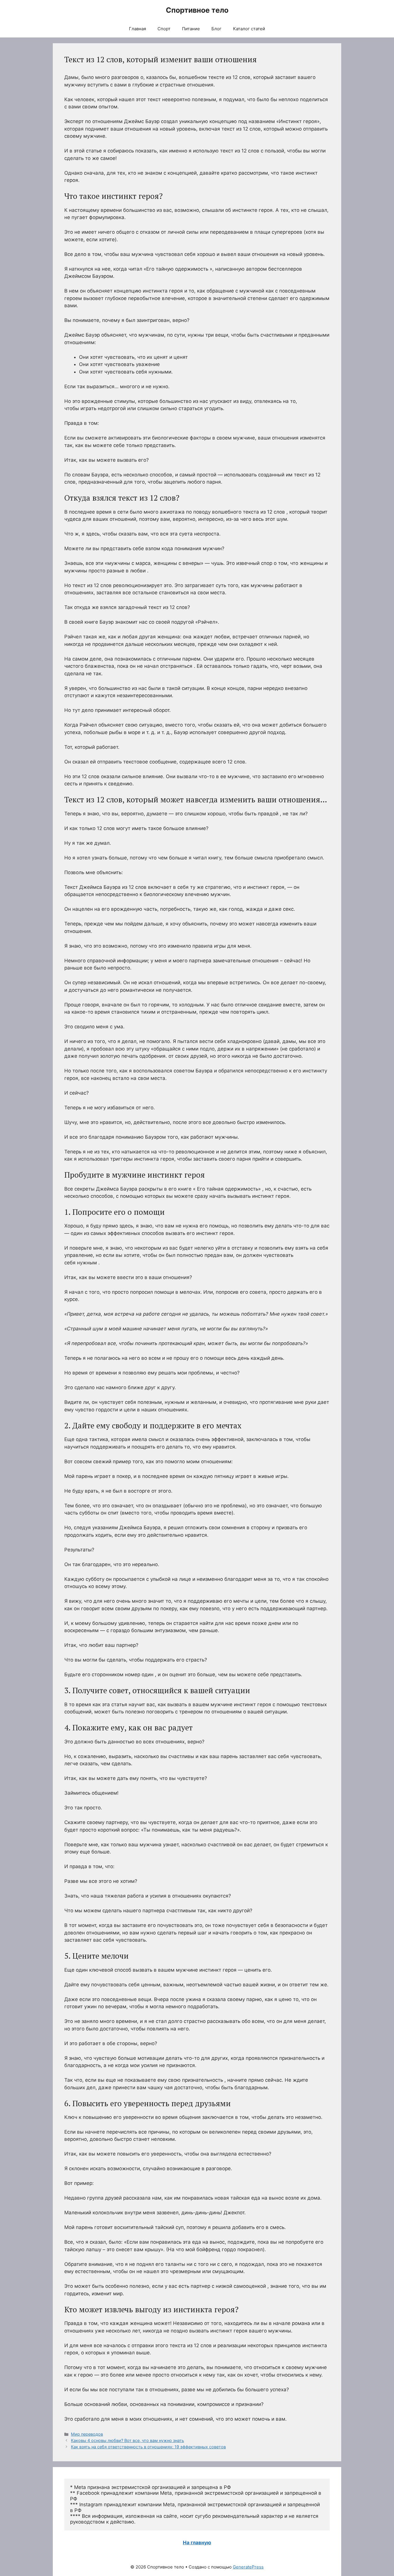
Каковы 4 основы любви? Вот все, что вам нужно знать (127, 2440)
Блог (216, 29)
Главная (137, 29)
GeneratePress (248, 2567)
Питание (191, 29)
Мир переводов (87, 2434)
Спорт (164, 29)
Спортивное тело (197, 10)
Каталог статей (249, 29)
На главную (197, 2543)
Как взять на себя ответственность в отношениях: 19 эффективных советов (148, 2447)
